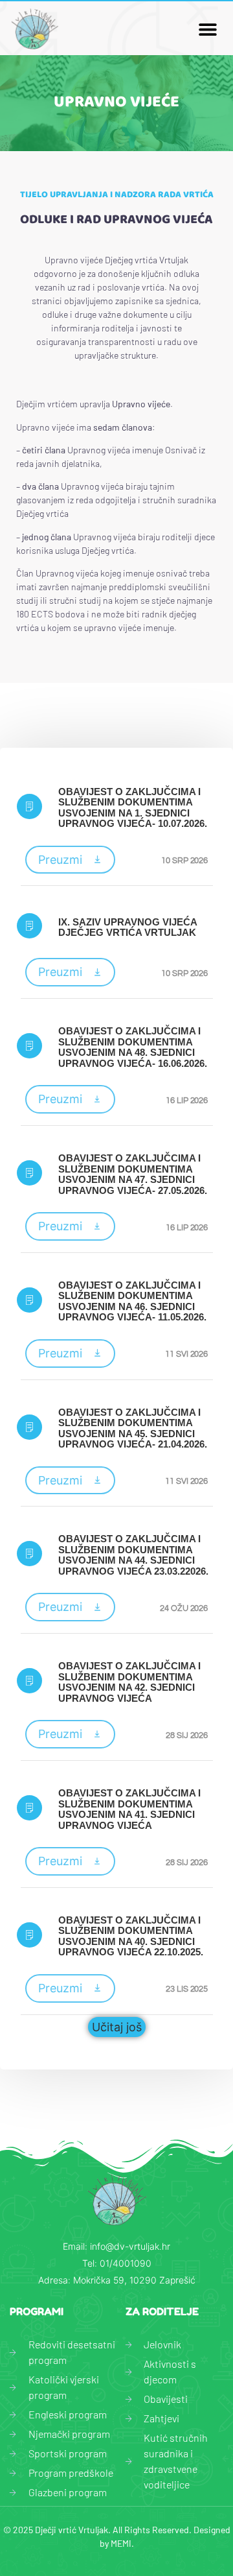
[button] (207, 29)
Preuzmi (60, 860)
